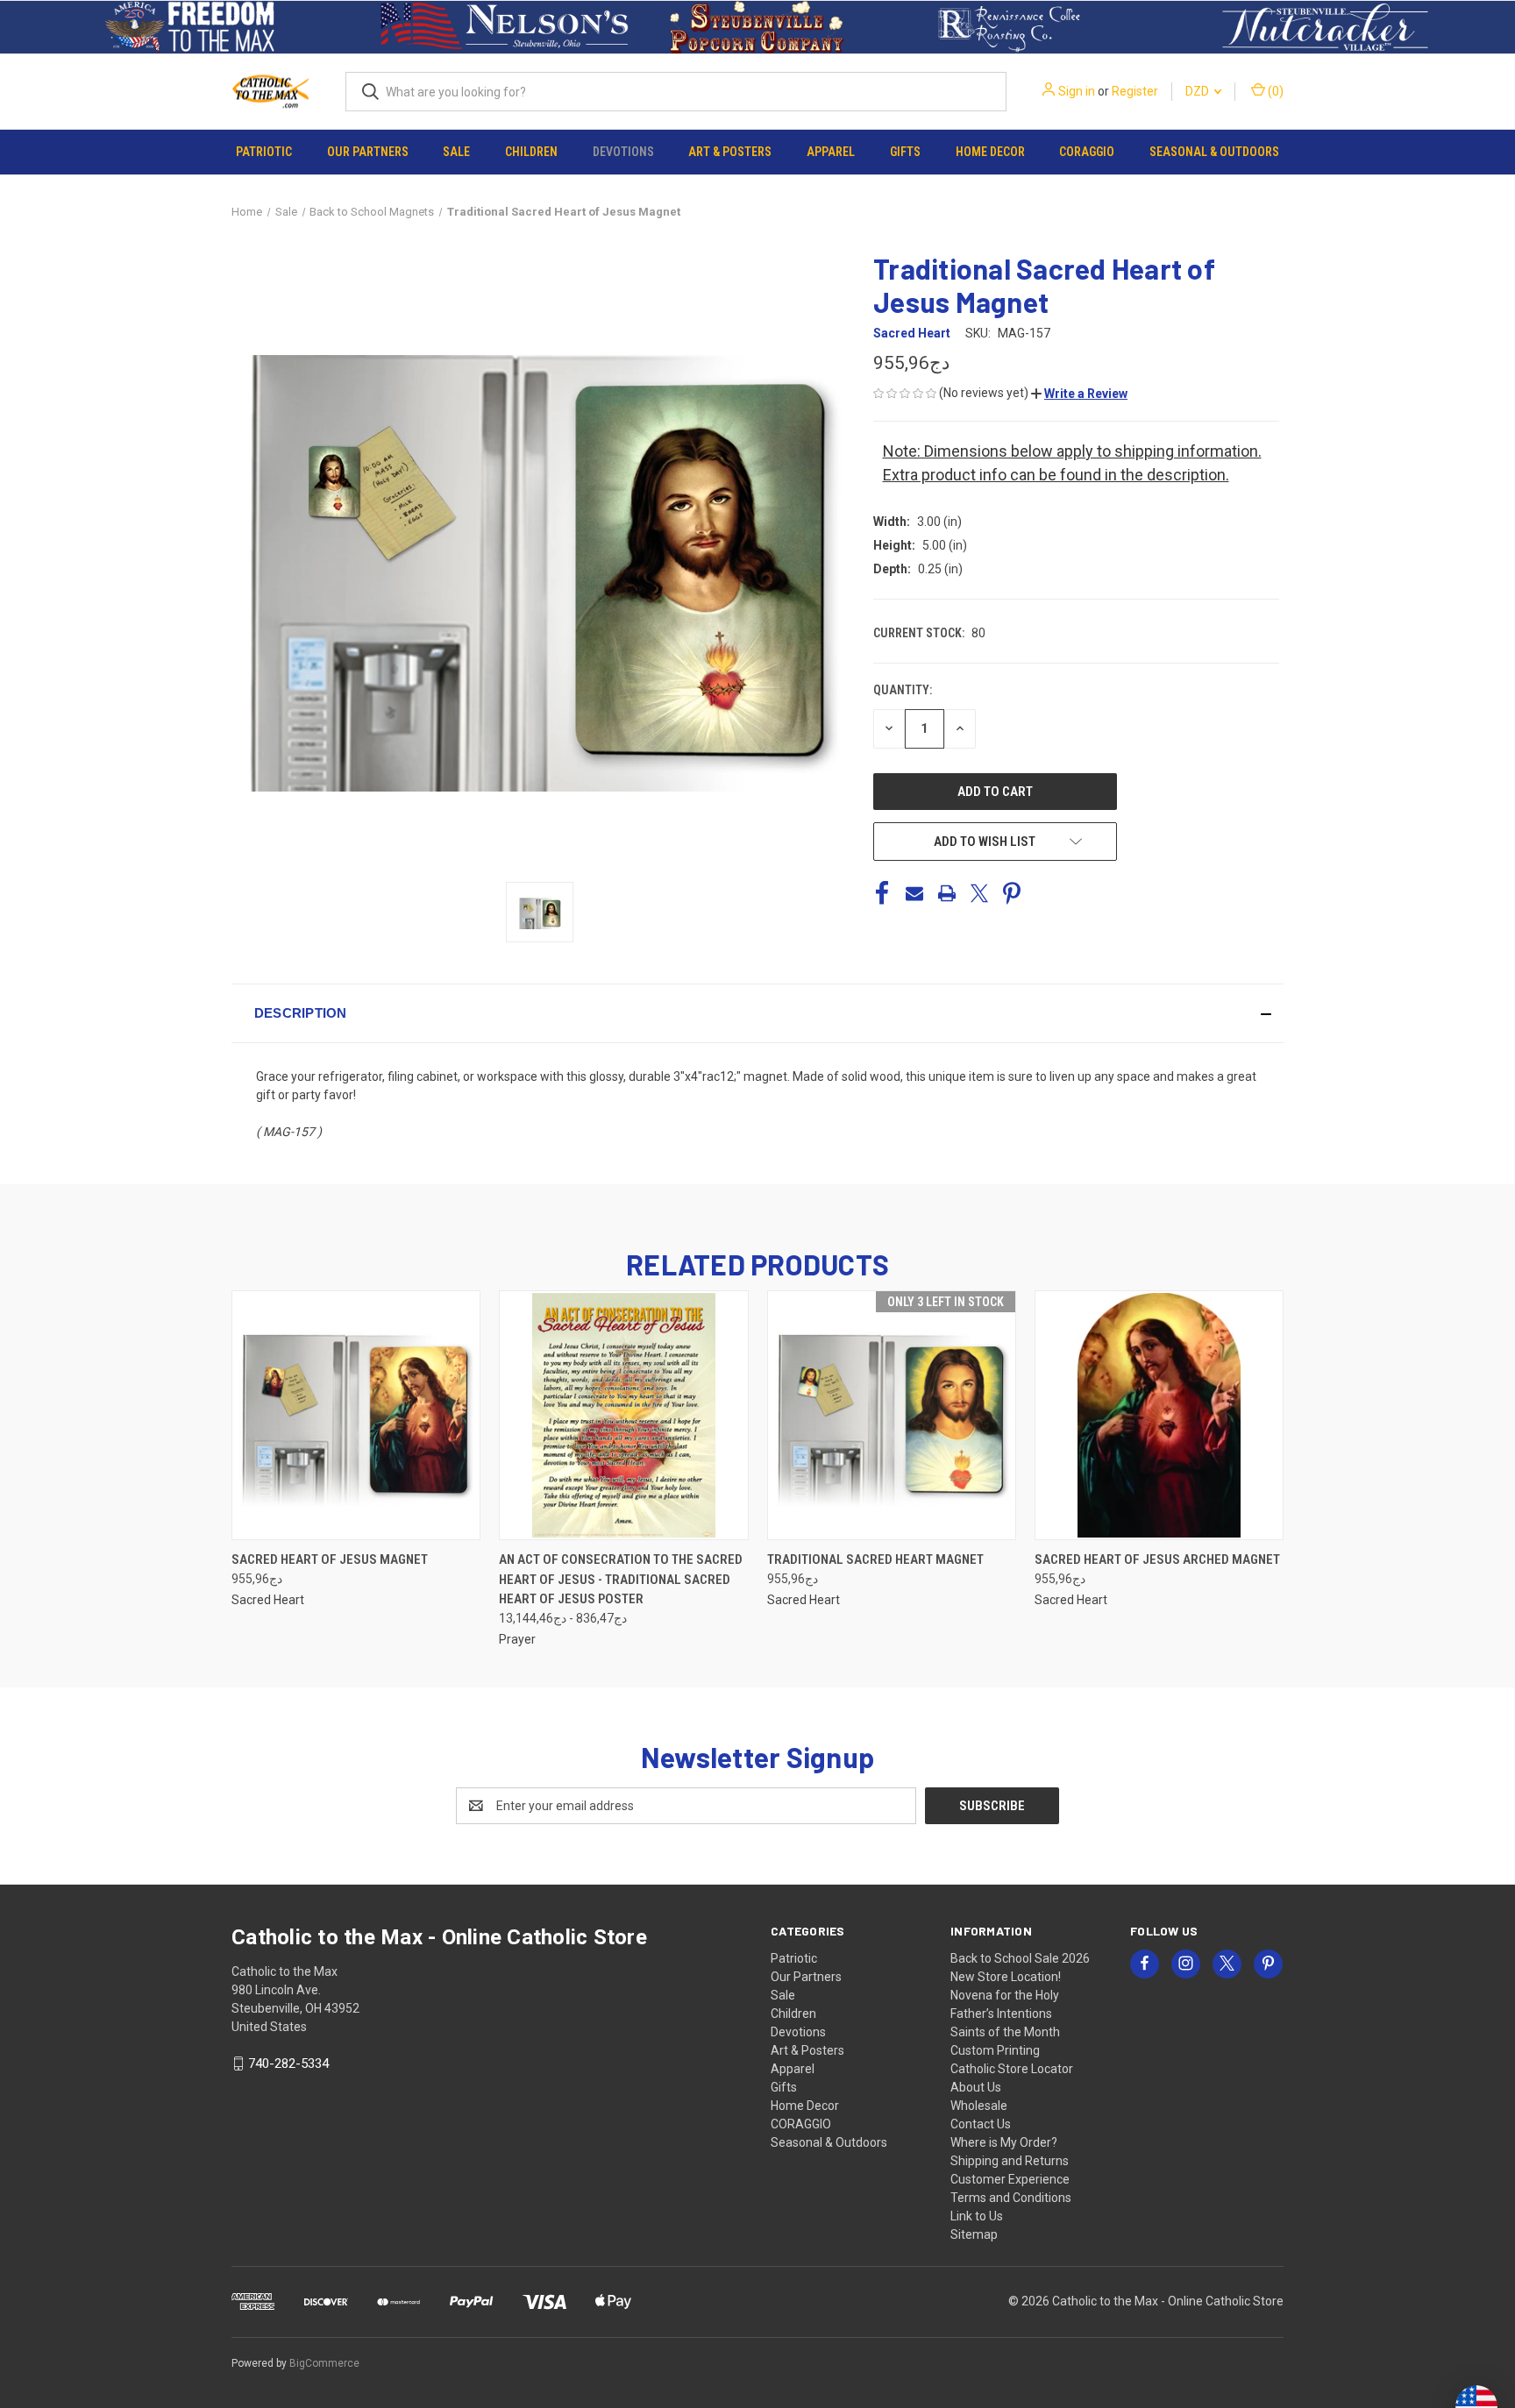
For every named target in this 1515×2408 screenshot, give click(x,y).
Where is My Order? (1004, 2142)
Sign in (1077, 91)
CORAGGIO (1087, 152)
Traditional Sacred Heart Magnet (875, 1559)
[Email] (914, 893)
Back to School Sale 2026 (1020, 1958)
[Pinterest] (1012, 893)
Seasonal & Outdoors (1214, 152)
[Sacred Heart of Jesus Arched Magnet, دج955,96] (1159, 1415)
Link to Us (977, 2216)
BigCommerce (324, 2363)
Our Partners (368, 152)
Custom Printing (995, 2050)
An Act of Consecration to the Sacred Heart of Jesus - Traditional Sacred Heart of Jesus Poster (621, 1579)
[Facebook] (882, 893)
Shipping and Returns (1010, 2161)
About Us (976, 2087)
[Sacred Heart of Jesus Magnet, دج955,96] (356, 1415)
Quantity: (903, 690)
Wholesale (979, 2106)
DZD (1198, 91)
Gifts (905, 152)
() (1274, 91)
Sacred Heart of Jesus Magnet (330, 1559)
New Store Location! (1006, 1977)
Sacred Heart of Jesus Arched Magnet (1157, 1559)
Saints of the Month (1005, 2032)
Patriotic (264, 152)
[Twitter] (979, 893)
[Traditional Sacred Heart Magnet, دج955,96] (892, 1415)
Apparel (831, 152)
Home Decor (990, 152)
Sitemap (974, 2234)
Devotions (623, 152)
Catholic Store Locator (1012, 2069)
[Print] (947, 893)
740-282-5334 (288, 2063)
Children (531, 152)
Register (1135, 91)
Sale (456, 152)
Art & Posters (730, 152)
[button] (190, 27)
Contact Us (981, 2124)
